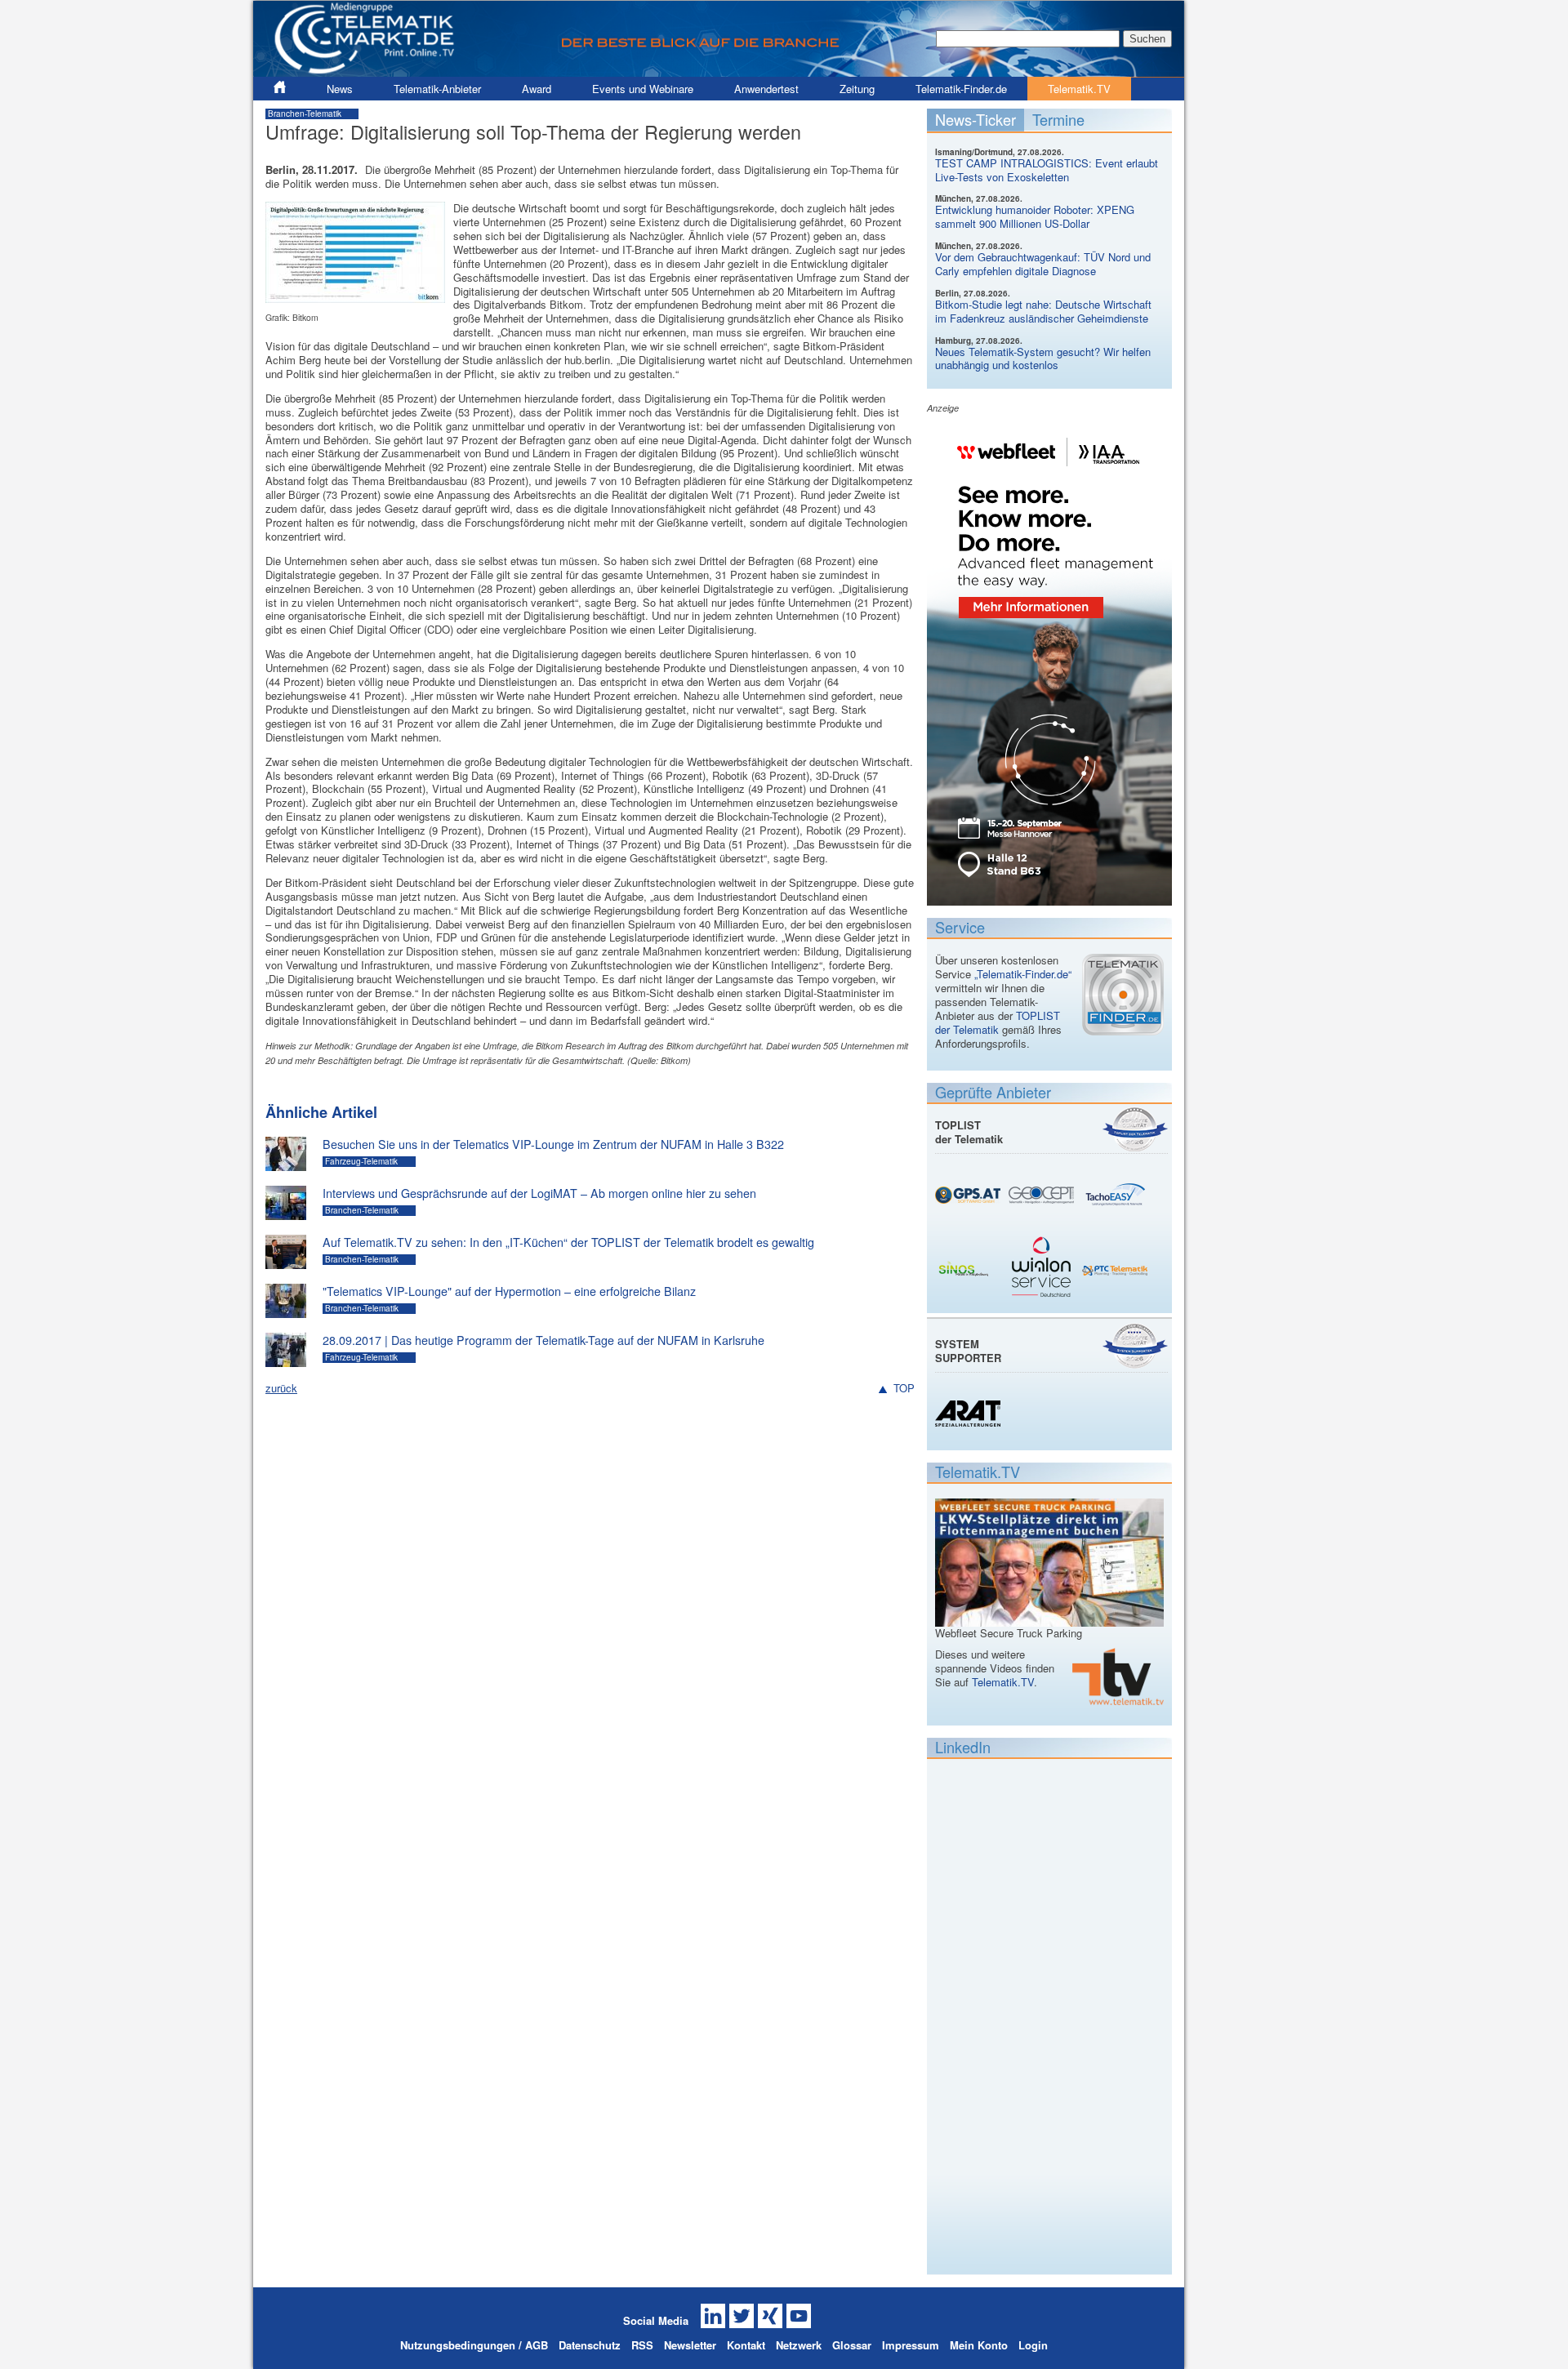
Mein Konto (979, 2345)
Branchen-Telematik (305, 114)
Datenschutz (590, 2345)
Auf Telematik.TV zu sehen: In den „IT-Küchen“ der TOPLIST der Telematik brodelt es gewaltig (568, 1242)
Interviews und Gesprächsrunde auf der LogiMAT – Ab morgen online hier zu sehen (539, 1193)
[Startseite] (719, 70)
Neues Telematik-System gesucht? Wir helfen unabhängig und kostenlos (1043, 358)
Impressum (911, 2345)
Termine (1058, 119)
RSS (642, 2345)
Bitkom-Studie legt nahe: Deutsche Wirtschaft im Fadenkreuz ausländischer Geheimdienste (1043, 311)
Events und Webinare (643, 89)
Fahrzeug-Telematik (361, 1161)
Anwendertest (766, 89)
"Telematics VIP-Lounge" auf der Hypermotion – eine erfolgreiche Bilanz (509, 1291)
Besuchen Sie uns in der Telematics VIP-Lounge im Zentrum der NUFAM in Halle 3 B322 (553, 1144)
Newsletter (690, 2345)
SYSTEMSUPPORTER (968, 1351)
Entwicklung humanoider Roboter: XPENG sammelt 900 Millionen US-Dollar (1035, 216)
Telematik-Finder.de (961, 89)
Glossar (852, 2345)
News (340, 89)
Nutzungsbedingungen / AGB (474, 2345)
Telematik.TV (1079, 89)
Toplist (1135, 1129)
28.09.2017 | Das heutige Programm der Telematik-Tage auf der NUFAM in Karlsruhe (543, 1340)
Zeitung (857, 89)
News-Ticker (976, 119)
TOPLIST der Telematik (998, 1022)
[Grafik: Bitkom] (355, 295)
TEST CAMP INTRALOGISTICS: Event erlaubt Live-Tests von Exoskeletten (1047, 170)
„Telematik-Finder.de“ (1023, 974)
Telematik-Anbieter (437, 89)
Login (1033, 2345)
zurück (281, 1388)
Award (537, 89)
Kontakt (746, 2345)
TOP (904, 1389)
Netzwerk (799, 2345)
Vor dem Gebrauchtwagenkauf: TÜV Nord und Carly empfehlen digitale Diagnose (1043, 264)
